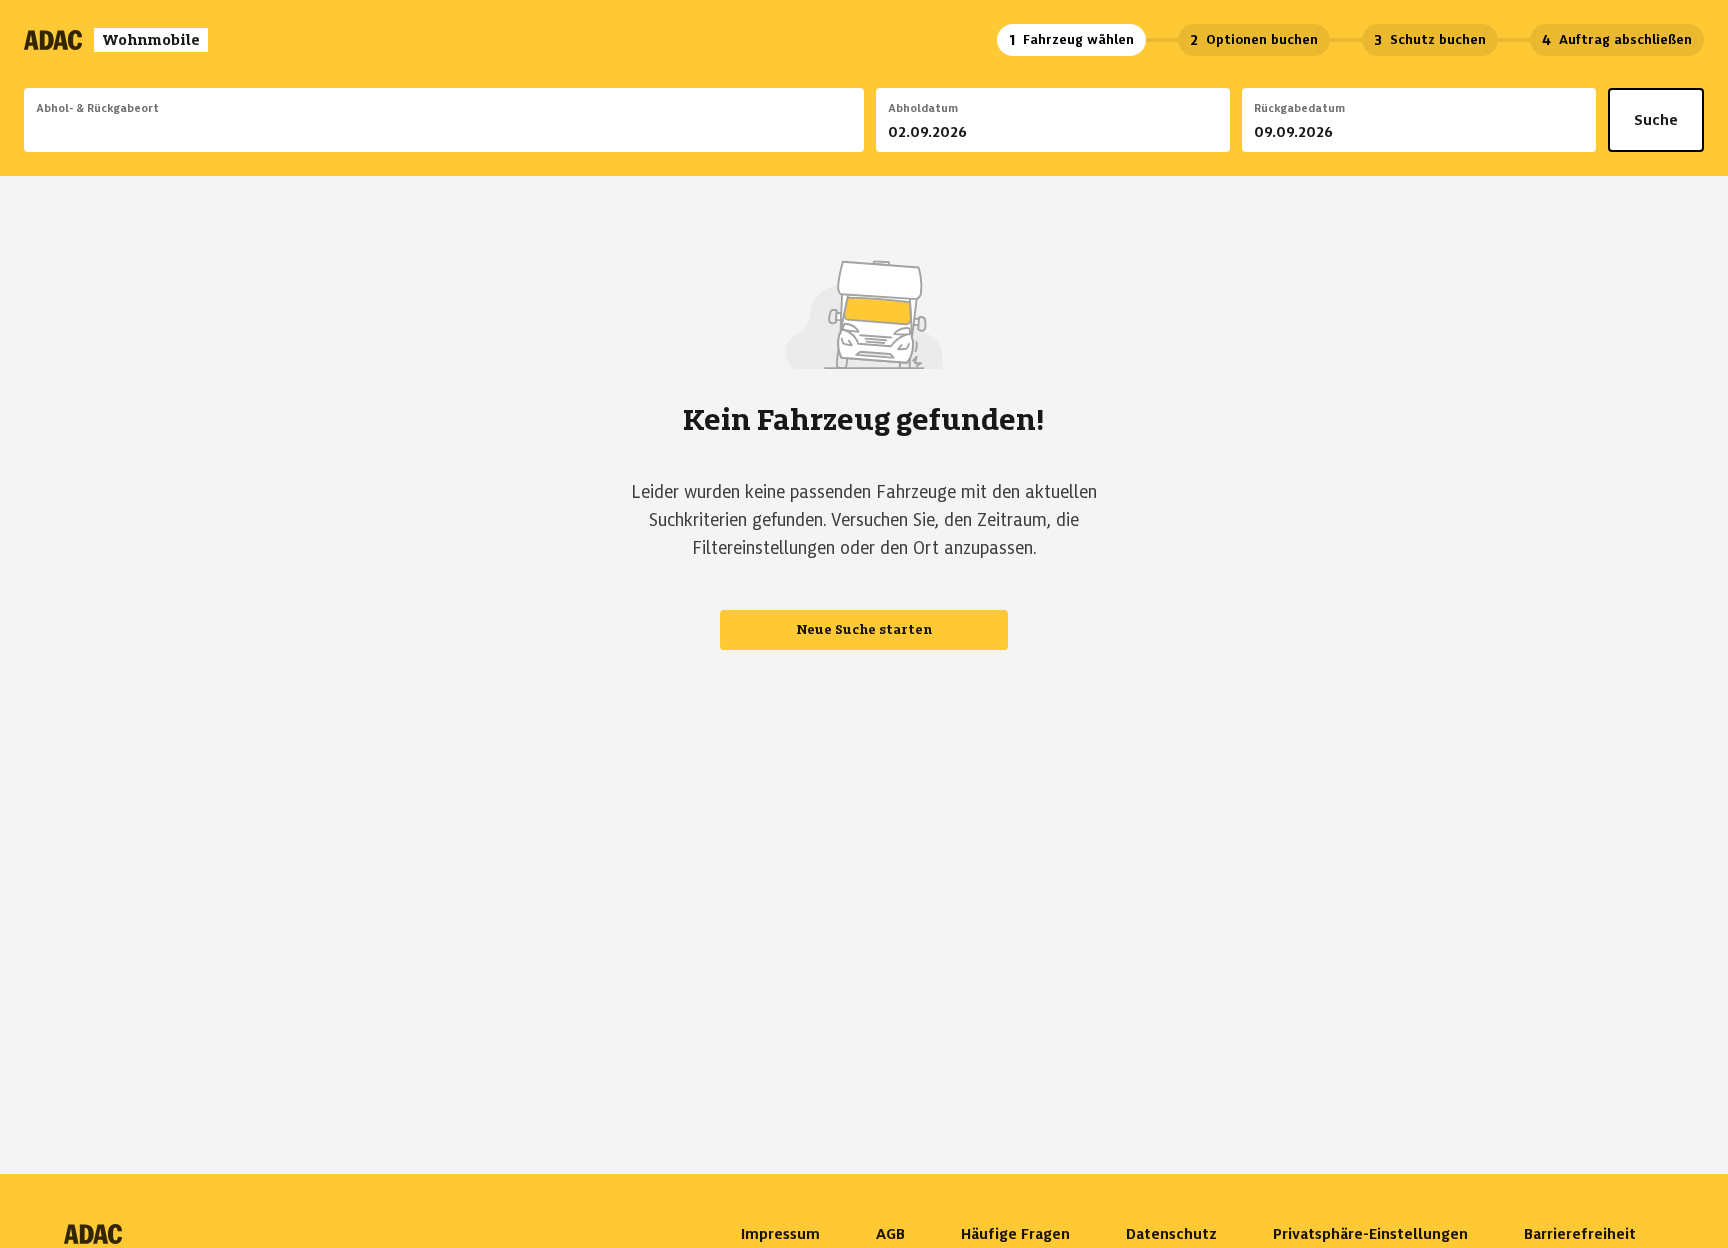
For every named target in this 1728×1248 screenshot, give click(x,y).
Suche (1656, 120)
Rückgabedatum (1299, 108)
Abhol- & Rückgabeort (97, 108)
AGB (890, 1234)
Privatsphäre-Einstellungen (1370, 1234)
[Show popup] (859, 132)
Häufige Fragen (1015, 1234)
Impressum (780, 1234)
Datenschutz (1171, 1234)
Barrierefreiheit (1580, 1234)
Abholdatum (923, 108)
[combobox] (444, 134)
